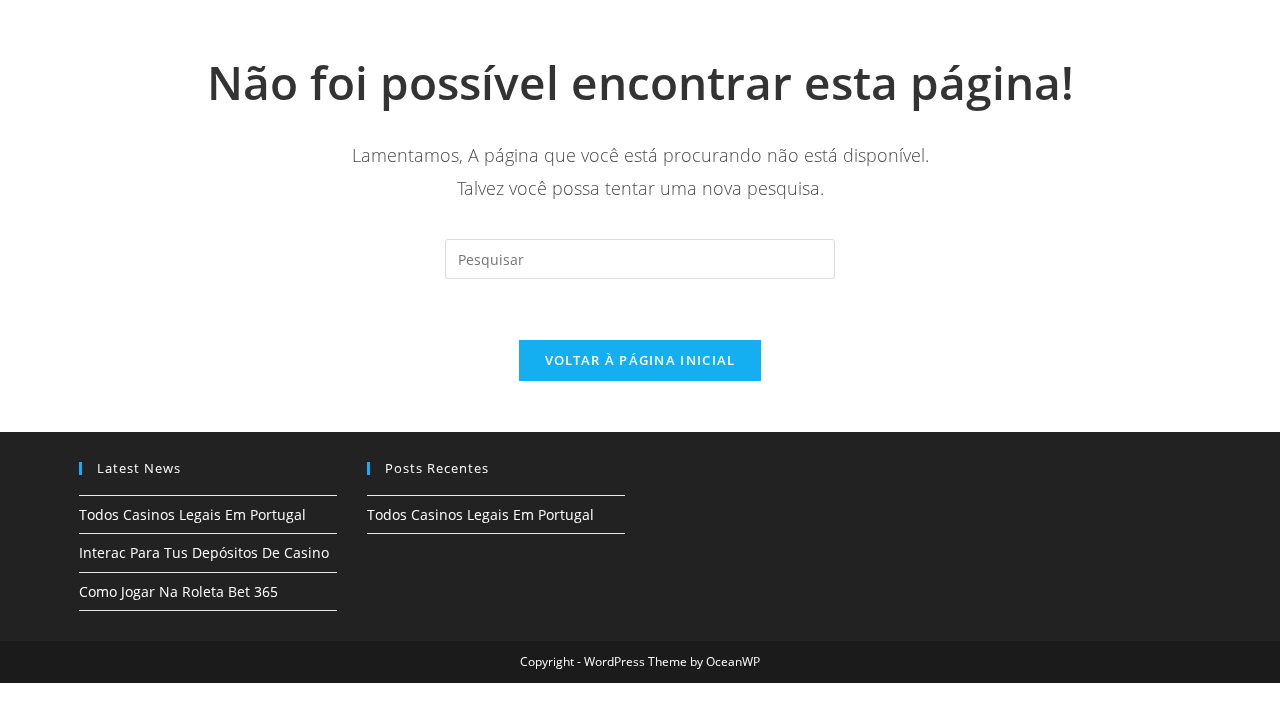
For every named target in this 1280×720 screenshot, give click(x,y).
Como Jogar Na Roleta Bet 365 (178, 591)
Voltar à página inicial (640, 360)
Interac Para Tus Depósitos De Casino (204, 552)
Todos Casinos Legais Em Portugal (192, 514)
